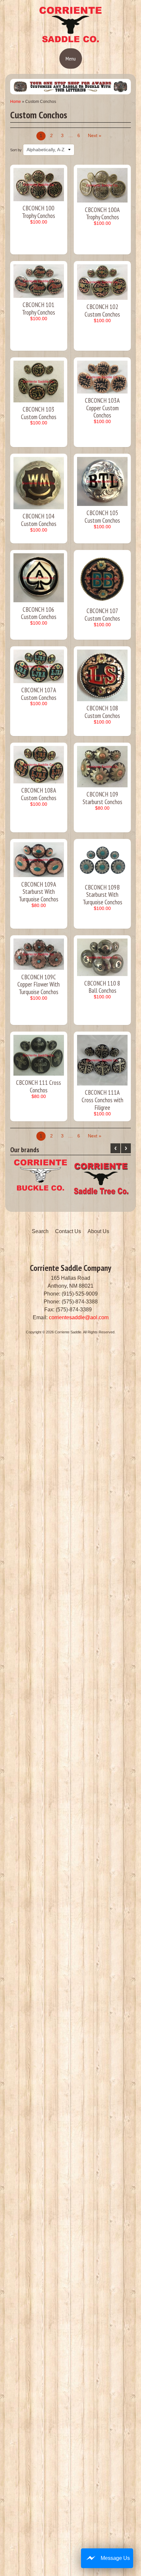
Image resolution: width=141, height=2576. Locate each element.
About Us (98, 1231)
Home (16, 102)
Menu (71, 59)
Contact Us (68, 1231)
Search (40, 1231)
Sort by (16, 150)
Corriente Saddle (68, 1332)
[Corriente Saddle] (70, 41)
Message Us (115, 2558)
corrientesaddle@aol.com (79, 1317)
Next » (95, 136)
